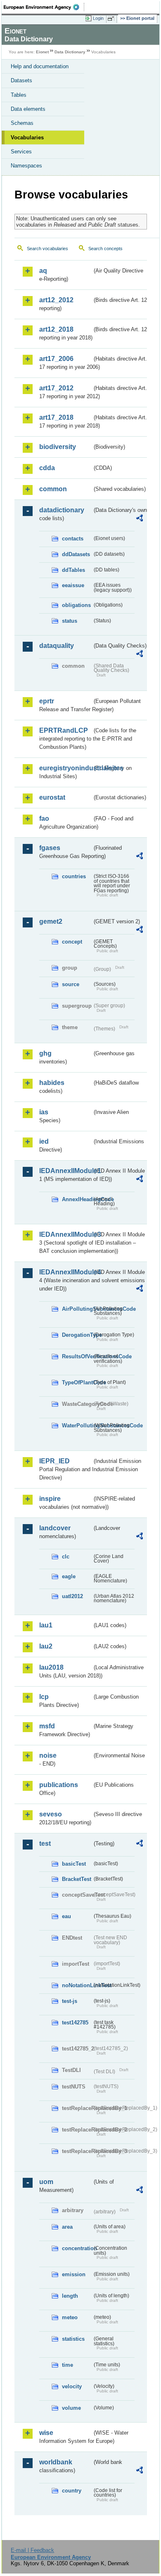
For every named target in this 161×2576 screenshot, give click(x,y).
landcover (55, 1528)
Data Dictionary (70, 52)
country (72, 2491)
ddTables (73, 570)
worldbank (56, 2462)
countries (74, 876)
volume (71, 2408)
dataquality (57, 646)
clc (66, 1557)
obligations (76, 605)
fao (44, 818)
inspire (50, 1499)
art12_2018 (56, 329)
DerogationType (77, 1335)
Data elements (28, 109)
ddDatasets (76, 554)
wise (46, 2433)
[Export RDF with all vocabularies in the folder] (140, 519)
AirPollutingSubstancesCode (77, 1309)
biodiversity (58, 447)
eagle (69, 1576)
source (71, 984)
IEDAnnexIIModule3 (66, 1234)
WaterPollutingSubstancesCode (77, 1425)
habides (52, 1083)
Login (98, 18)
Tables (19, 95)
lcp (44, 1697)
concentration (77, 2248)
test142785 (75, 2023)
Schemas (22, 123)
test (45, 1844)
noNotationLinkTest (77, 1985)
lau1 (46, 1625)
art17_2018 (56, 417)
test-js (70, 2001)
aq (43, 271)
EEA (44, 7)
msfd (47, 1726)
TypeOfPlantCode (77, 1382)
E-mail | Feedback (32, 2550)
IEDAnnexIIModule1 (66, 1171)
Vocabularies (27, 137)
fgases (50, 848)
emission (74, 2274)
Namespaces (26, 166)
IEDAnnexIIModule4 (66, 1272)
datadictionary (62, 510)
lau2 (46, 1646)
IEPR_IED (54, 1461)
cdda (47, 468)
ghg (45, 1053)
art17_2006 (56, 359)
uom (46, 2182)
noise (48, 1755)
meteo (70, 2317)
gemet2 (51, 921)
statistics (73, 2339)
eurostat (52, 797)
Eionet (42, 52)
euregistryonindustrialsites (66, 768)
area (67, 2227)
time (67, 2365)
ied (44, 1141)
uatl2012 (72, 1596)
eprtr (47, 701)
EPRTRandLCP (64, 730)
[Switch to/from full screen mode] (112, 19)
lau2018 (51, 1667)
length (70, 2296)
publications (59, 1785)
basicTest (74, 1864)
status (70, 621)
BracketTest (77, 1879)
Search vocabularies (47, 249)
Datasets (21, 80)
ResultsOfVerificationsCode (77, 1356)
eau (66, 1916)
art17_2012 (56, 388)
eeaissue (73, 585)
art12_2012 (56, 300)
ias (44, 1112)
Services (21, 152)
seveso (51, 1814)
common (53, 489)
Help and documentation (40, 66)
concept (72, 942)
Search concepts (105, 249)
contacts (73, 539)
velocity (72, 2386)
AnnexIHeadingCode (77, 1199)
